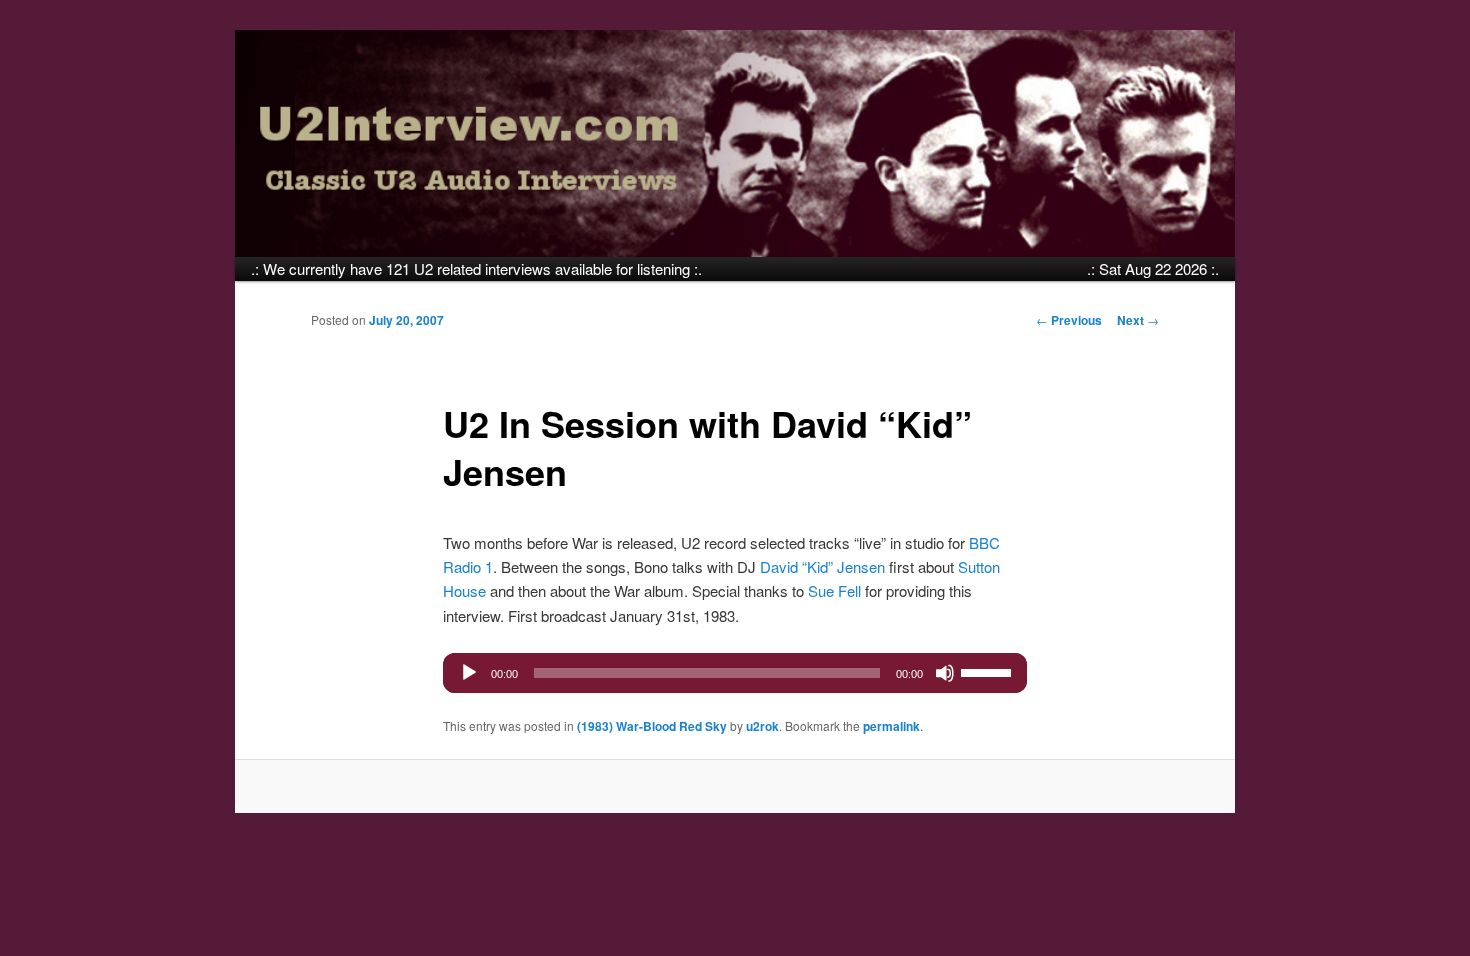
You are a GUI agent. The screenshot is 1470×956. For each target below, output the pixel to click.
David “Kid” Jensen (822, 566)
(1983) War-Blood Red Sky (652, 726)
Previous (1069, 320)
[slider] (989, 671)
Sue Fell (834, 590)
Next (1138, 320)
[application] (735, 673)
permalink (891, 726)
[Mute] (945, 673)
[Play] (469, 673)
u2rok (762, 726)
